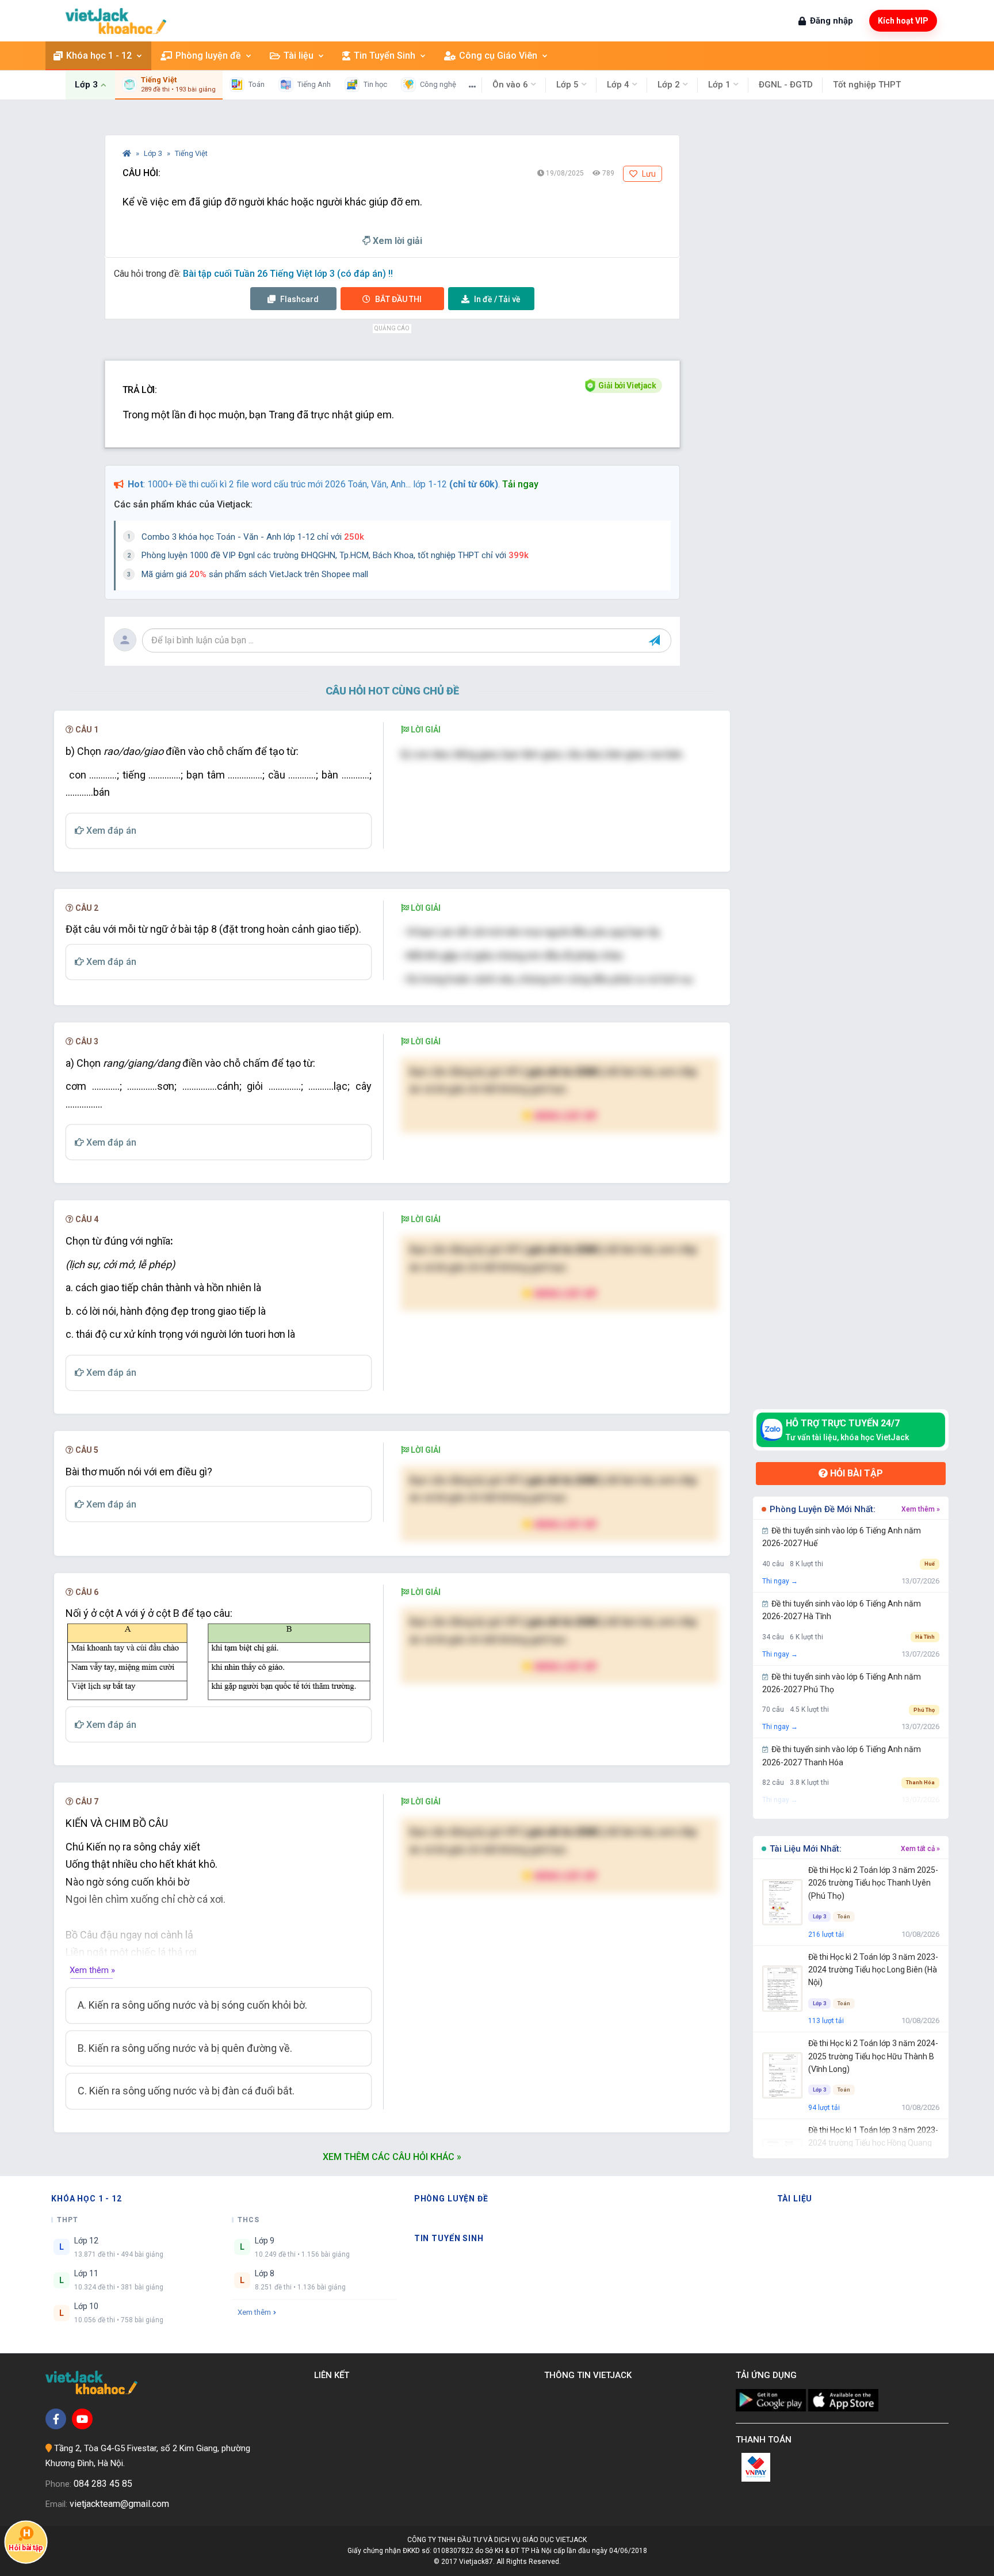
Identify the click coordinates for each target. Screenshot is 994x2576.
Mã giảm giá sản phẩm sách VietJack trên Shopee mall (255, 574)
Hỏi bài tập (855, 1473)
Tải (497, 299)
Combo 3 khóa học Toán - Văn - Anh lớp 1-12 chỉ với (253, 537)
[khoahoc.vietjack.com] (116, 21)
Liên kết (334, 2375)
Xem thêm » (92, 1970)
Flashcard (299, 299)
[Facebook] (56, 2419)
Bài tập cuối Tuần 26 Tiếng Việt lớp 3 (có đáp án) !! (288, 274)
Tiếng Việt (191, 153)
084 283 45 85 (103, 2484)
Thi (398, 299)
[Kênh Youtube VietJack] (82, 2419)
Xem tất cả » (920, 1849)
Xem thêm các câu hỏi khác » (392, 2157)
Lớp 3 (154, 153)
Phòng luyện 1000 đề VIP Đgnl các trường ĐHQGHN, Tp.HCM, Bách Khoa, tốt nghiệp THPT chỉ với (335, 555)
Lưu (648, 174)
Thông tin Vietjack (590, 2375)
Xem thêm (254, 2312)
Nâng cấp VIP (565, 1115)
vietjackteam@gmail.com (119, 2504)
